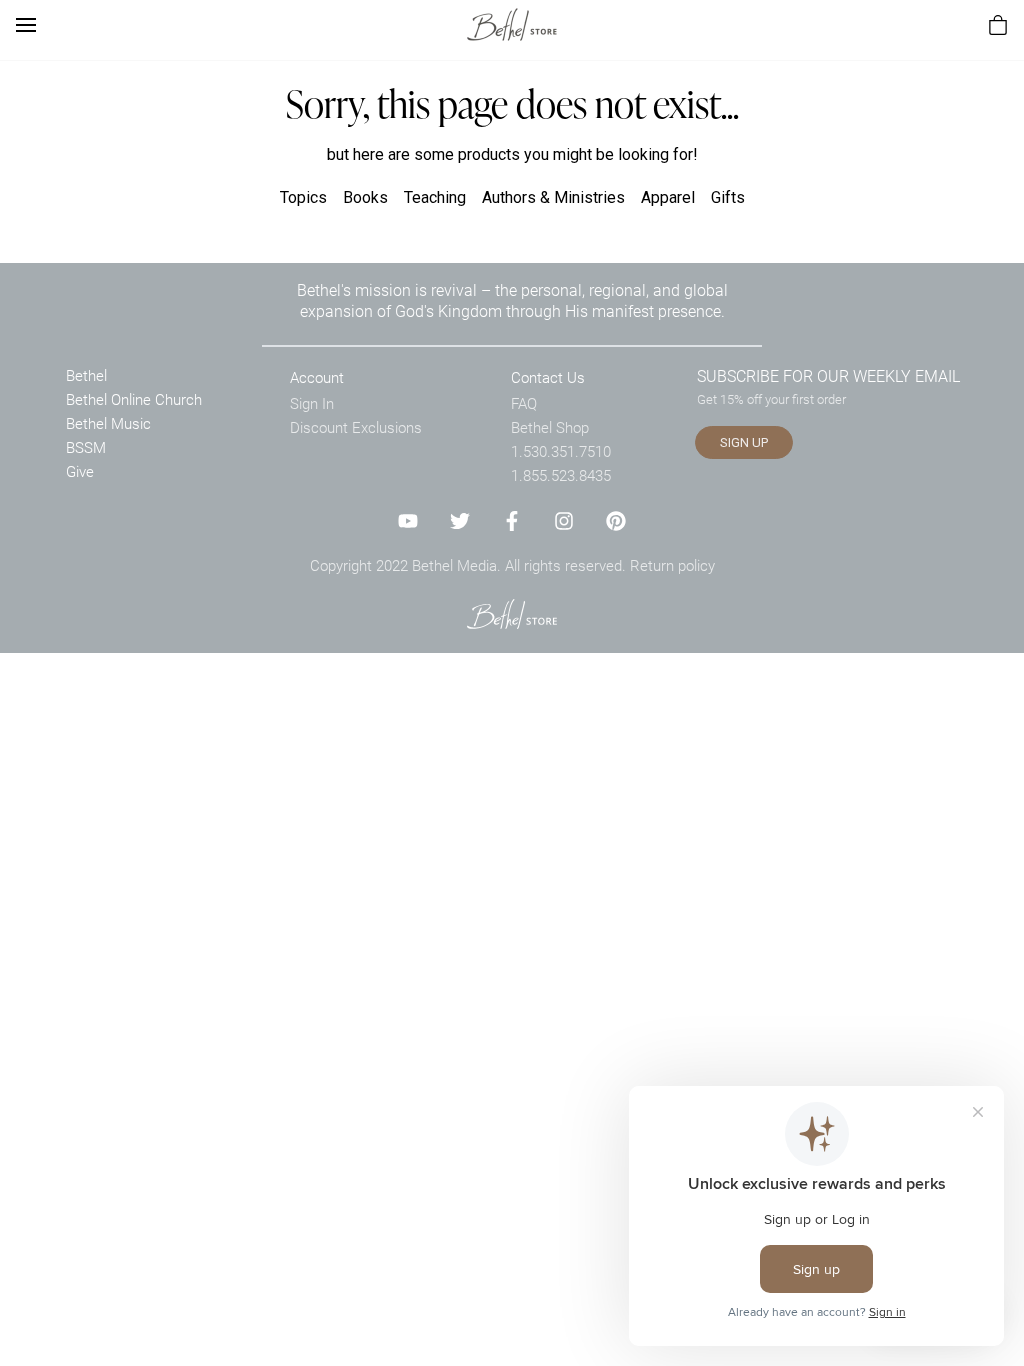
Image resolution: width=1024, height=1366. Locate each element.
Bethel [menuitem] (86, 375)
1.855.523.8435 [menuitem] (561, 475)
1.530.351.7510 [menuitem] (561, 451)
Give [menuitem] (80, 471)
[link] (512, 24)
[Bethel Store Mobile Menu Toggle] (26, 25)
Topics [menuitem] (303, 197)
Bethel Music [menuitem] (108, 423)
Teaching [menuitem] (435, 197)
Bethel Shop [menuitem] (550, 427)
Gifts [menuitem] (728, 197)
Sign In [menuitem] (312, 403)
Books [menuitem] (365, 197)
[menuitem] (998, 25)
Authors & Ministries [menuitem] (553, 197)
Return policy (672, 565)
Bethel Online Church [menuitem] (134, 399)
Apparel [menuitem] (668, 197)
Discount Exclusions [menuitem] (356, 427)
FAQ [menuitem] (524, 403)
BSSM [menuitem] (86, 447)
